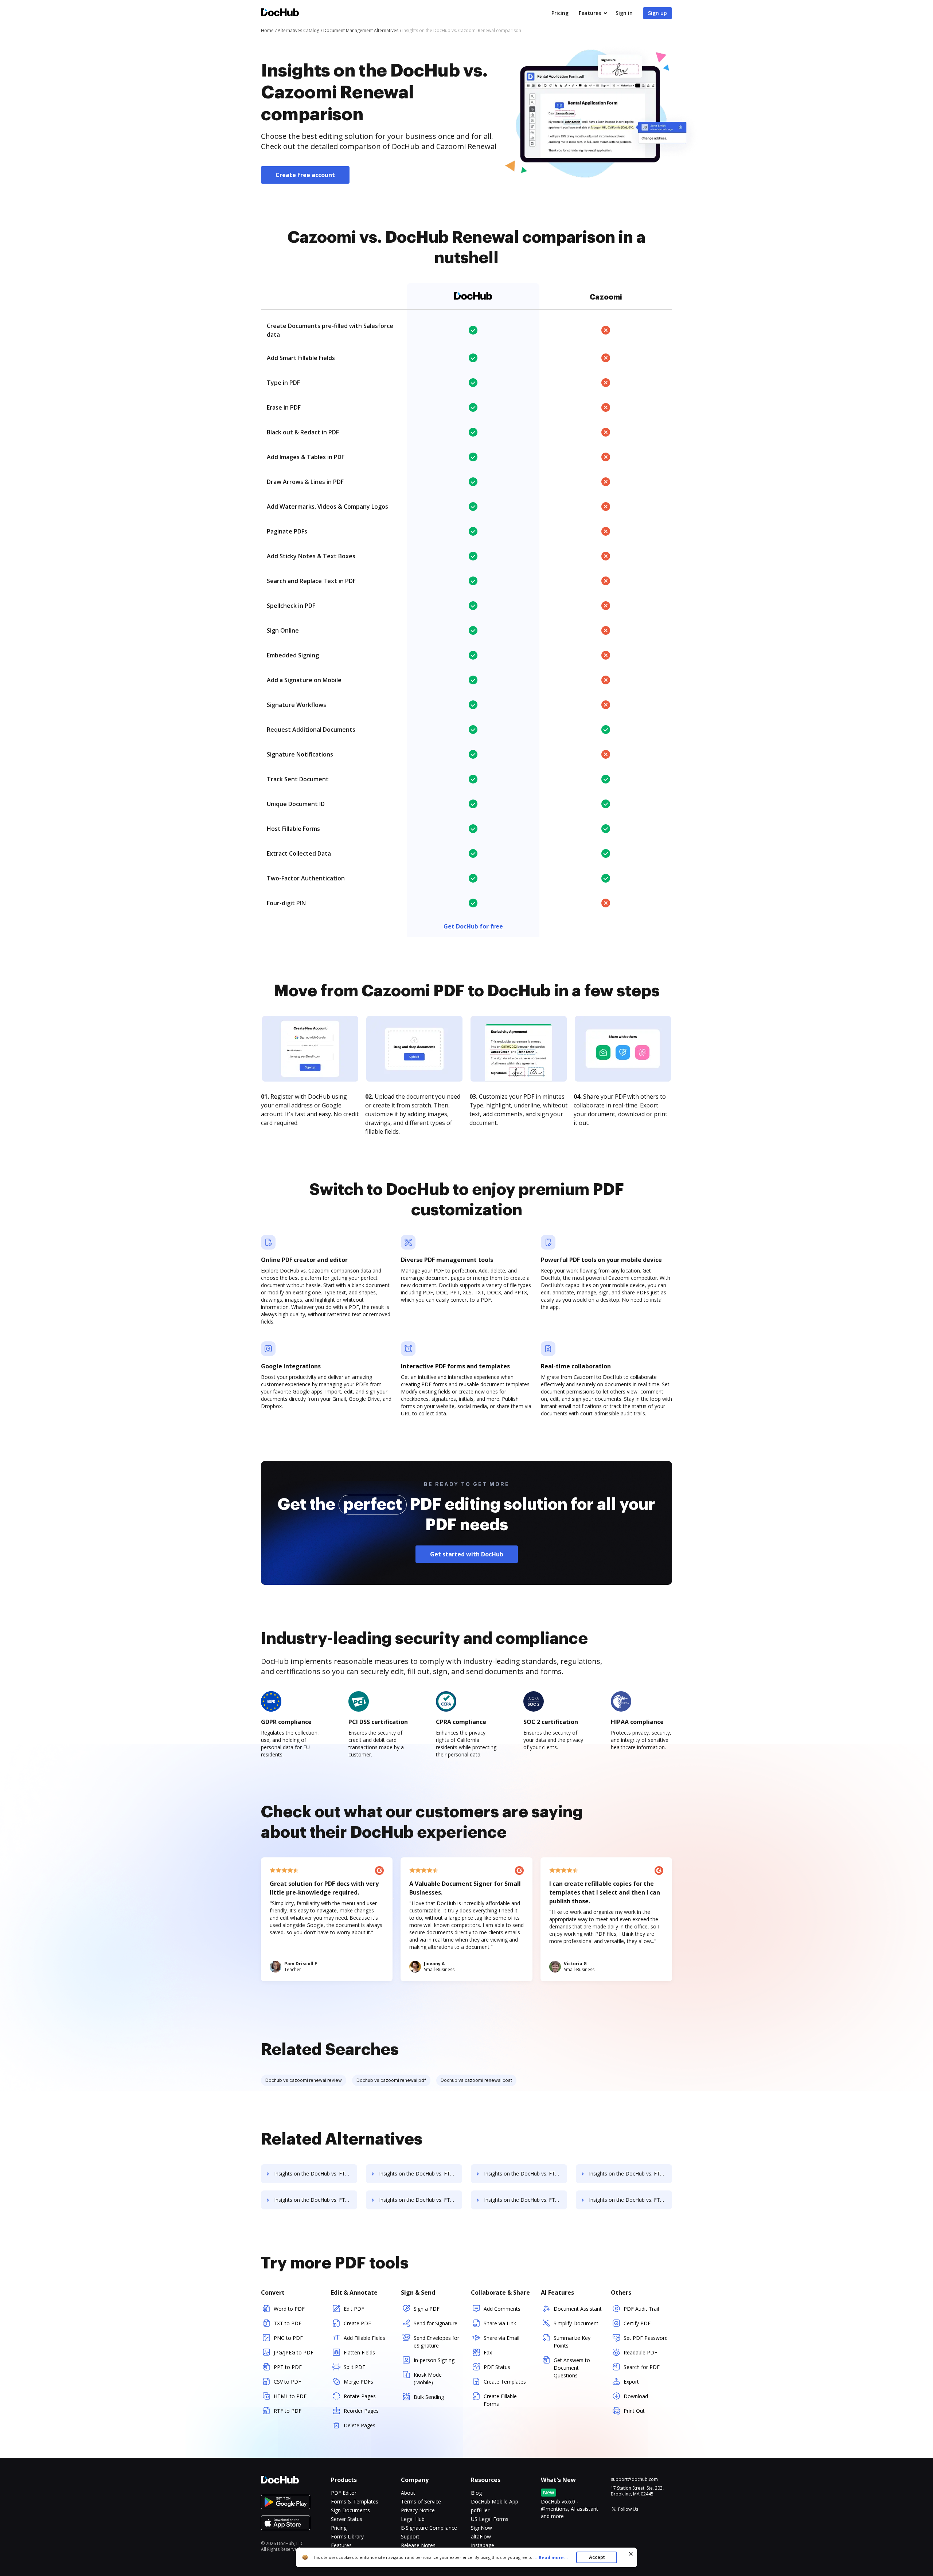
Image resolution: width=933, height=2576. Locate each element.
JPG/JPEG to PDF (294, 2352)
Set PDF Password (646, 2338)
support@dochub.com (634, 2479)
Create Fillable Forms (500, 2400)
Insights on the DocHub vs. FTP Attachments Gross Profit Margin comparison (631, 2174)
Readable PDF (640, 2352)
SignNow (481, 2528)
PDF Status (497, 2367)
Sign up (657, 13)
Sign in (624, 13)
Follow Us (628, 2509)
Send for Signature (436, 2323)
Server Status (347, 2519)
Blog (476, 2493)
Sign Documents (350, 2510)
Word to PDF (289, 2309)
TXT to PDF (288, 2323)
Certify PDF (637, 2323)
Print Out (634, 2411)
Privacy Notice (418, 2510)
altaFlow (481, 2536)
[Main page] (280, 13)
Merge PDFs (358, 2382)
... (551, 2558)
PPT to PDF (288, 2367)
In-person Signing (434, 2360)
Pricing (560, 13)
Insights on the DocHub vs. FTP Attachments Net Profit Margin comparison (316, 2200)
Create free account (305, 175)
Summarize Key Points (572, 2342)
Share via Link (500, 2323)
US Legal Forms (490, 2519)
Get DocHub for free (473, 926)
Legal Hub (413, 2519)
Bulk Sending (429, 2397)
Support (410, 2536)
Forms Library (347, 2536)
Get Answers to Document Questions (572, 2368)
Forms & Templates (355, 2501)
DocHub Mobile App (495, 2501)
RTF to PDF (288, 2411)
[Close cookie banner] (631, 2554)
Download (636, 2396)
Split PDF (354, 2367)
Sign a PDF (427, 2309)
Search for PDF (642, 2367)
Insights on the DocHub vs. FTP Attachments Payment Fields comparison (526, 2174)
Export (631, 2382)
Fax (488, 2352)
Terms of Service (421, 2501)
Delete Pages (360, 2425)
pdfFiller (480, 2510)
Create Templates (505, 2382)
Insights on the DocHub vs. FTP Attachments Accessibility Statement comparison (526, 2200)
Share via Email (501, 2338)
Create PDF (357, 2323)
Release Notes (418, 2545)
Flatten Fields (359, 2352)
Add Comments (502, 2309)
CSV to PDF (287, 2382)
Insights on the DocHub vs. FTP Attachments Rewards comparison (631, 2200)
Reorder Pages (361, 2411)
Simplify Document (576, 2323)
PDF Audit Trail (641, 2309)
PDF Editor (344, 2493)
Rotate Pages (360, 2396)
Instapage (483, 2545)
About (408, 2493)
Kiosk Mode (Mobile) (428, 2378)
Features (590, 13)
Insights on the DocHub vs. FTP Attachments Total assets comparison (421, 2200)
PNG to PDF (288, 2338)
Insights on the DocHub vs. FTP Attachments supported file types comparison (316, 2174)
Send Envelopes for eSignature (436, 2342)
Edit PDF (354, 2309)
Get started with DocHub (467, 1554)
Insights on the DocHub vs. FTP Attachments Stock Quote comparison (421, 2174)
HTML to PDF (290, 2396)
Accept (597, 2557)
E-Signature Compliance (429, 2528)
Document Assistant (578, 2309)
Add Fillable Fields (364, 2338)
